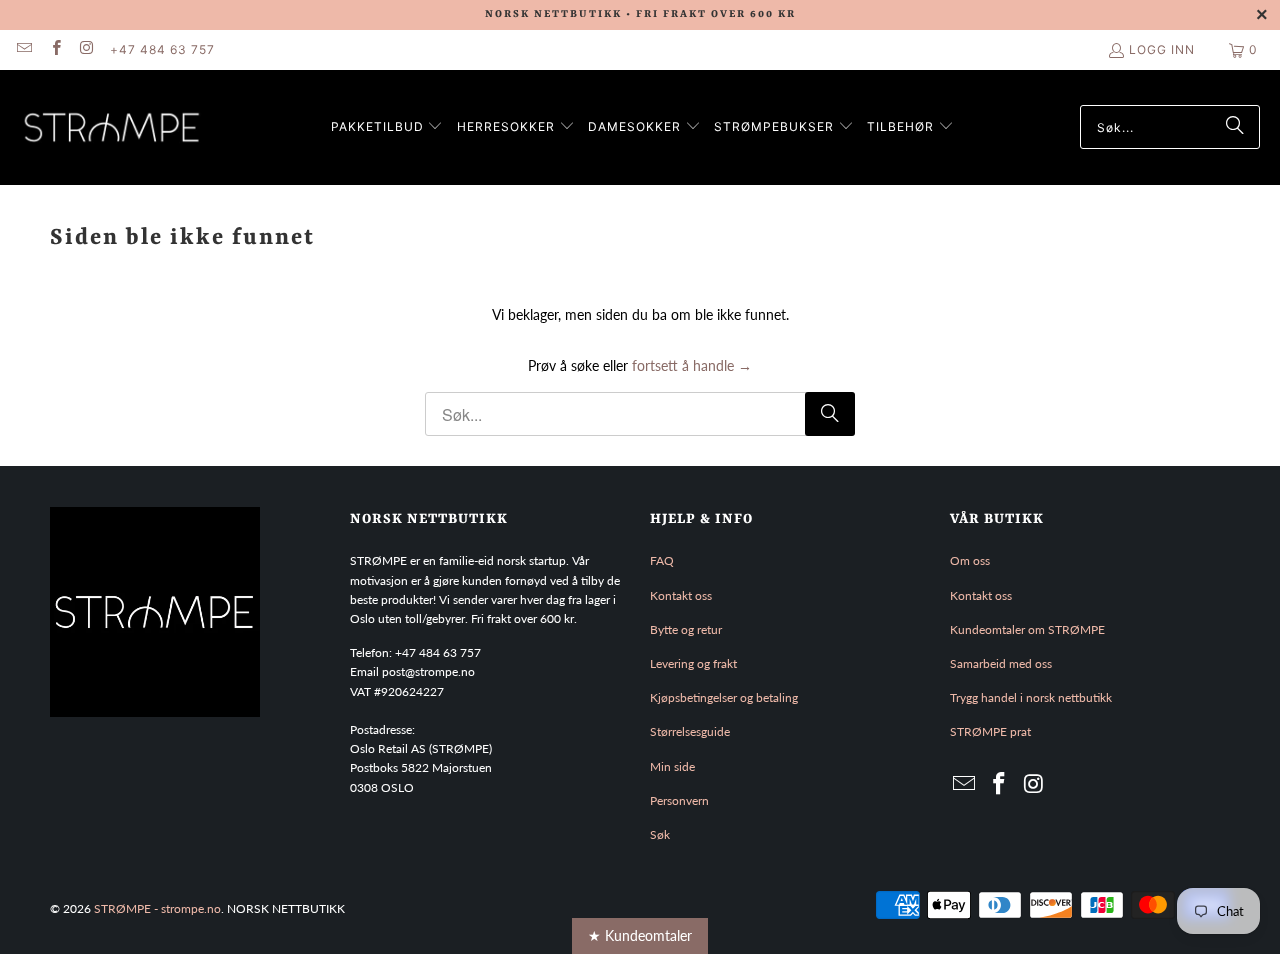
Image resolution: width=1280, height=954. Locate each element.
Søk (660, 834)
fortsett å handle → (692, 365)
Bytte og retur (686, 629)
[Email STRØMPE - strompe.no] (23, 49)
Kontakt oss (681, 595)
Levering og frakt (693, 663)
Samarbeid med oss (1001, 663)
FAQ (662, 560)
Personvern (679, 800)
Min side (672, 766)
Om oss (970, 560)
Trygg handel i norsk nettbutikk (1031, 697)
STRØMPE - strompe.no (157, 908)
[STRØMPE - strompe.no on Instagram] (86, 49)
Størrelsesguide (690, 731)
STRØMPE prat (990, 731)
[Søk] (1235, 127)
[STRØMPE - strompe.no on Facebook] (54, 49)
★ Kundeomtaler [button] (640, 935)
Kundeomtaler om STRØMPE (1027, 629)
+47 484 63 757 (162, 49)
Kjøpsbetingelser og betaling (724, 697)
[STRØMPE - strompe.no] (112, 127)
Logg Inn (1162, 49)
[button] (387, 127)
